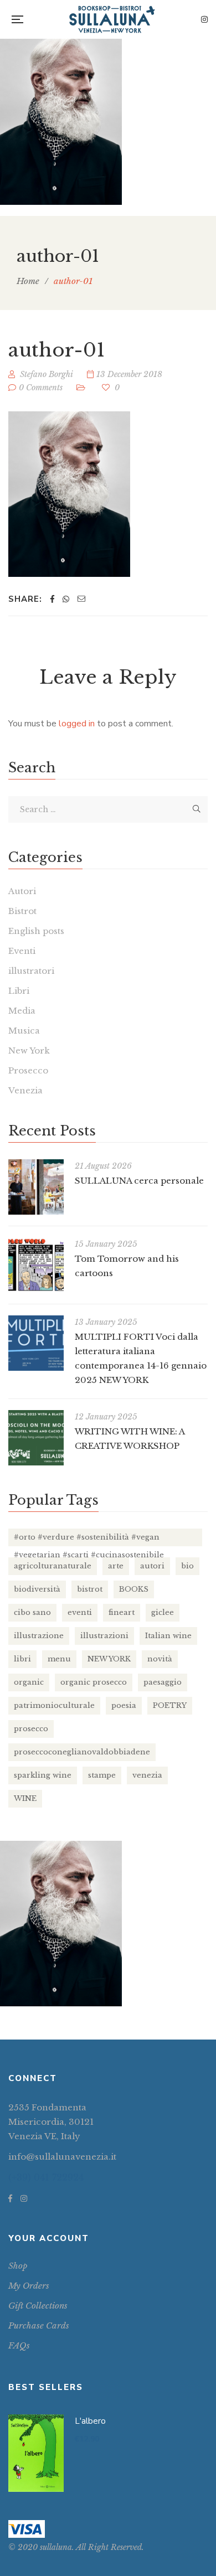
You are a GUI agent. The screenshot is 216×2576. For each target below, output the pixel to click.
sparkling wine (43, 1775)
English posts (36, 931)
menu (59, 1659)
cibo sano (32, 1612)
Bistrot (22, 911)
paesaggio (163, 1682)
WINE (25, 1798)
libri (22, 1659)
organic (29, 1682)
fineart (122, 1612)
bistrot (90, 1589)
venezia (147, 1775)
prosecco (31, 1729)
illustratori (31, 971)
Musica (24, 1031)
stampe (102, 1775)
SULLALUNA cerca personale (139, 1181)
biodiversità (37, 1589)
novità (160, 1659)
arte (116, 1566)
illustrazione (39, 1636)
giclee (163, 1612)
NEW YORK (109, 1659)
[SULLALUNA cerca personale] (36, 1187)
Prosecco (28, 1070)
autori (152, 1566)
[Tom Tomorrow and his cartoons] (36, 1265)
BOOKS (134, 1589)
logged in (77, 724)
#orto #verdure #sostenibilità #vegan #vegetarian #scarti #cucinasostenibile (89, 1539)
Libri (19, 991)
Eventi (22, 951)
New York (29, 1050)
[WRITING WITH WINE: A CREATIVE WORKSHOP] (36, 1438)
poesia (124, 1705)
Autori (22, 891)
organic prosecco (94, 1682)
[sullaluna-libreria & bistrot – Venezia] (112, 19)
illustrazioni (104, 1636)
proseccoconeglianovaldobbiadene (82, 1752)
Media (22, 1011)
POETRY (170, 1705)
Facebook (10, 2198)
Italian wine (168, 1636)
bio (187, 1566)
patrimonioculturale (54, 1705)
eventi (80, 1612)
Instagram (204, 19)
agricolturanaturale (53, 1566)
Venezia (25, 1090)
